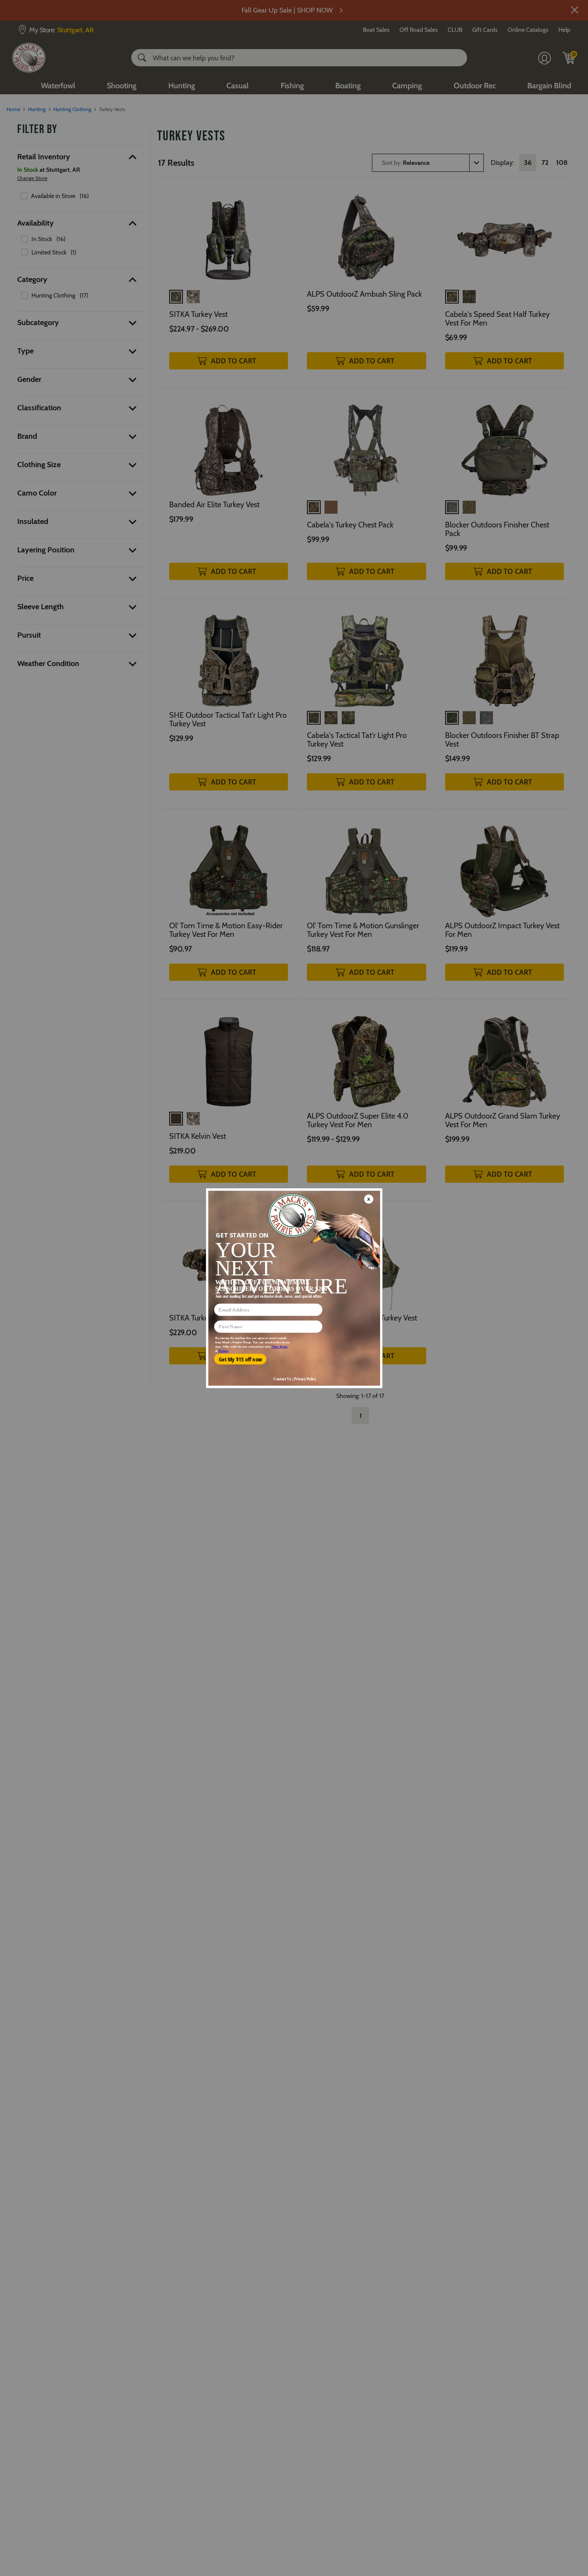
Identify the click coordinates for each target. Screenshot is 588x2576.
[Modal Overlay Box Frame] (294, 1288)
